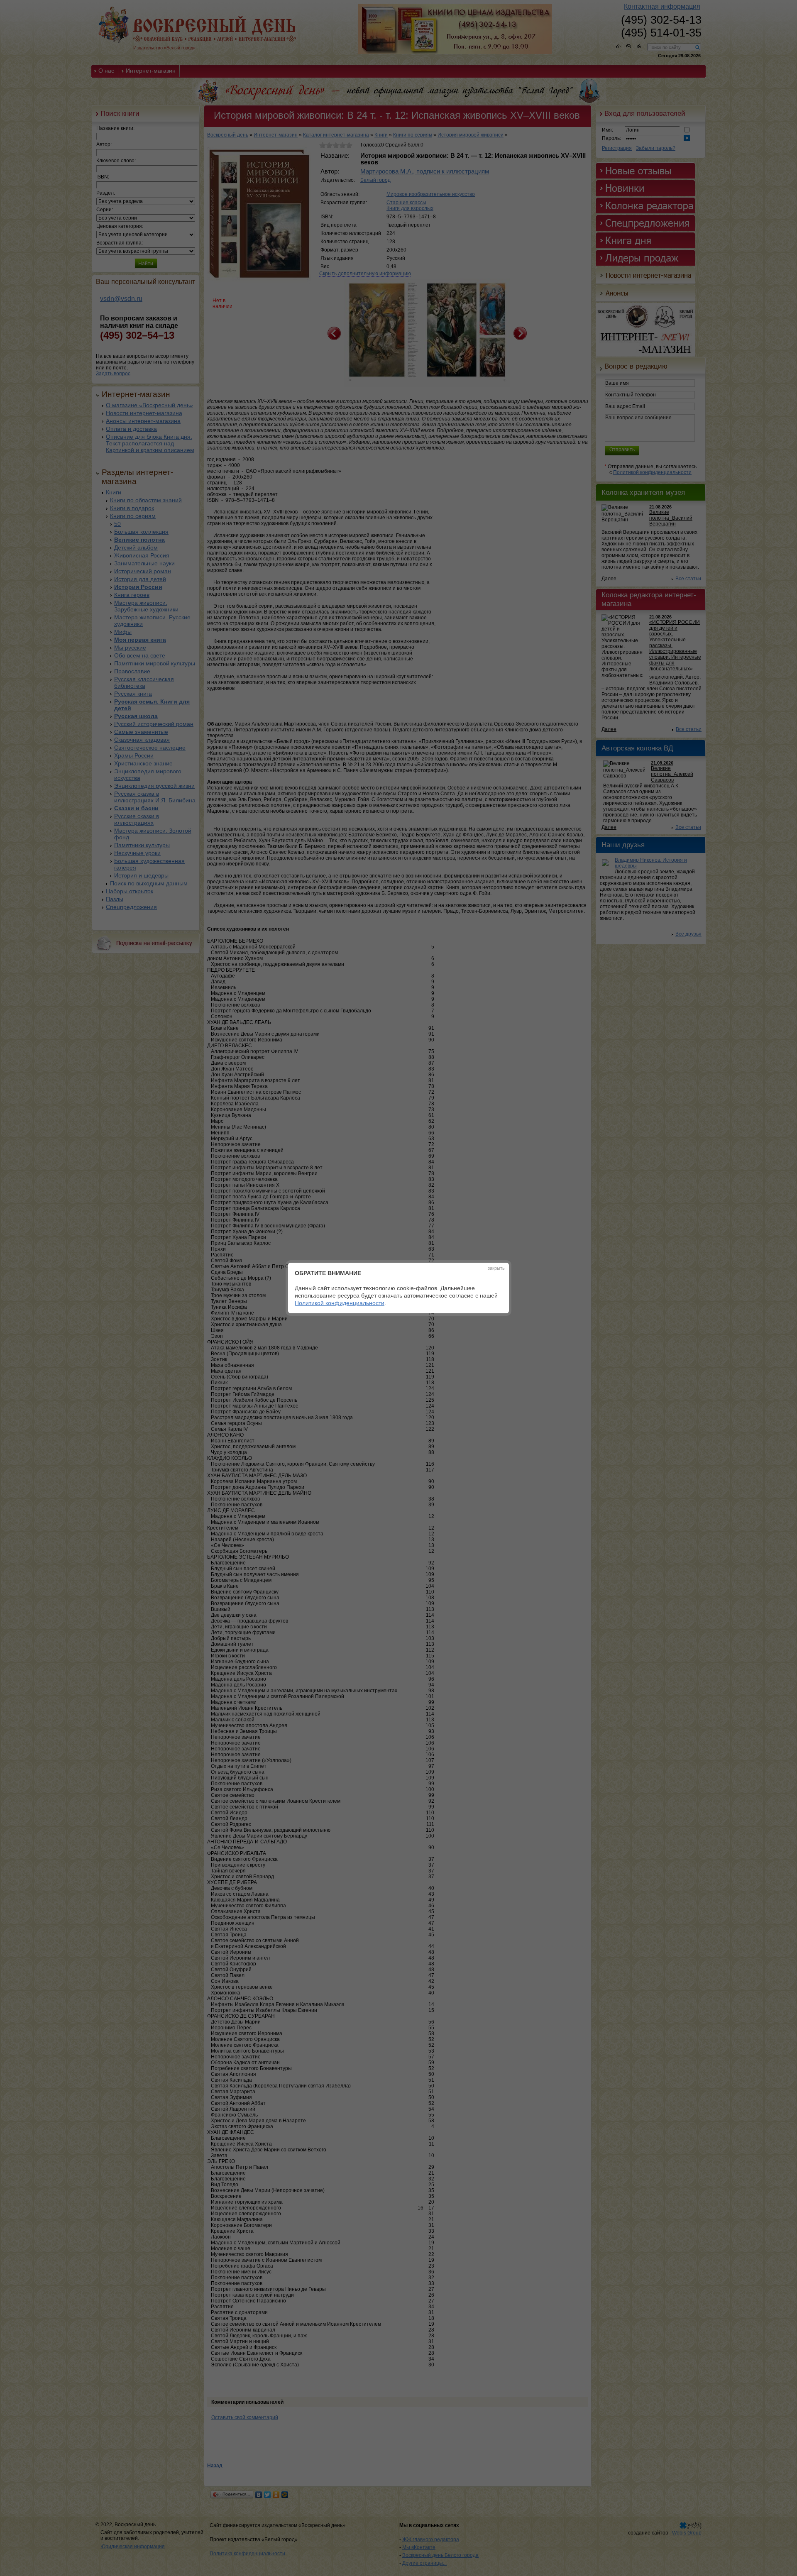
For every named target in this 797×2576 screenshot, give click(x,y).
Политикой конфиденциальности (340, 1303)
